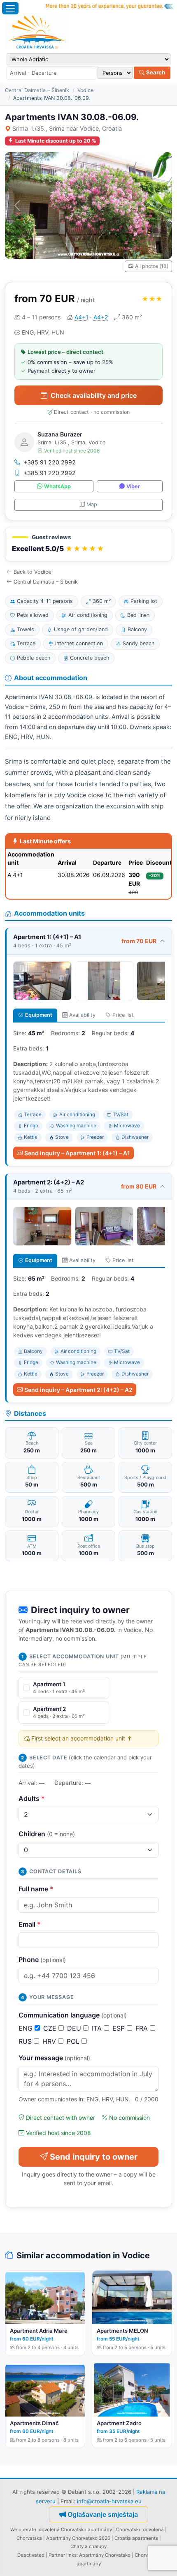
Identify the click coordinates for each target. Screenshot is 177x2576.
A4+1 (82, 317)
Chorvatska (29, 2538)
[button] (88, 544)
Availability (82, 1015)
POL (74, 2041)
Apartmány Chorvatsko (105, 2555)
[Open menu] (10, 8)
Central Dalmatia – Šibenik (37, 90)
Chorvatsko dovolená (140, 2530)
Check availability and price (94, 395)
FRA (143, 2028)
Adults (32, 1798)
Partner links (63, 2555)
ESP (120, 2028)
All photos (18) (152, 266)
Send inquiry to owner (94, 2157)
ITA (98, 2028)
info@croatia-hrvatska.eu (109, 2501)
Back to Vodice (32, 572)
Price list (123, 1015)
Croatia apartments (136, 2538)
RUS (26, 2041)
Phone (42, 1960)
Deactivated (31, 2555)
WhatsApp (57, 486)
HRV (50, 2041)
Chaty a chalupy (88, 2546)
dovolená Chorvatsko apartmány (75, 2530)
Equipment (39, 1015)
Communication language (73, 2015)
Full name (36, 1889)
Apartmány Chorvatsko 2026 (78, 2538)
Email (30, 1924)
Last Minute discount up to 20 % (56, 141)
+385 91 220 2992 (50, 462)
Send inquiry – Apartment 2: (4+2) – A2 (78, 1390)
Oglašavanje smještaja (103, 2514)
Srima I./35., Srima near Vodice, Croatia (67, 128)
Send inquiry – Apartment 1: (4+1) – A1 (77, 1153)
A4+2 (101, 317)
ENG (27, 2028)
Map (92, 504)
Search (155, 72)
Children (47, 1834)
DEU (75, 2028)
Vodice (85, 90)
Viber (133, 486)
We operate (23, 2530)
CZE (51, 2028)
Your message (54, 2058)
